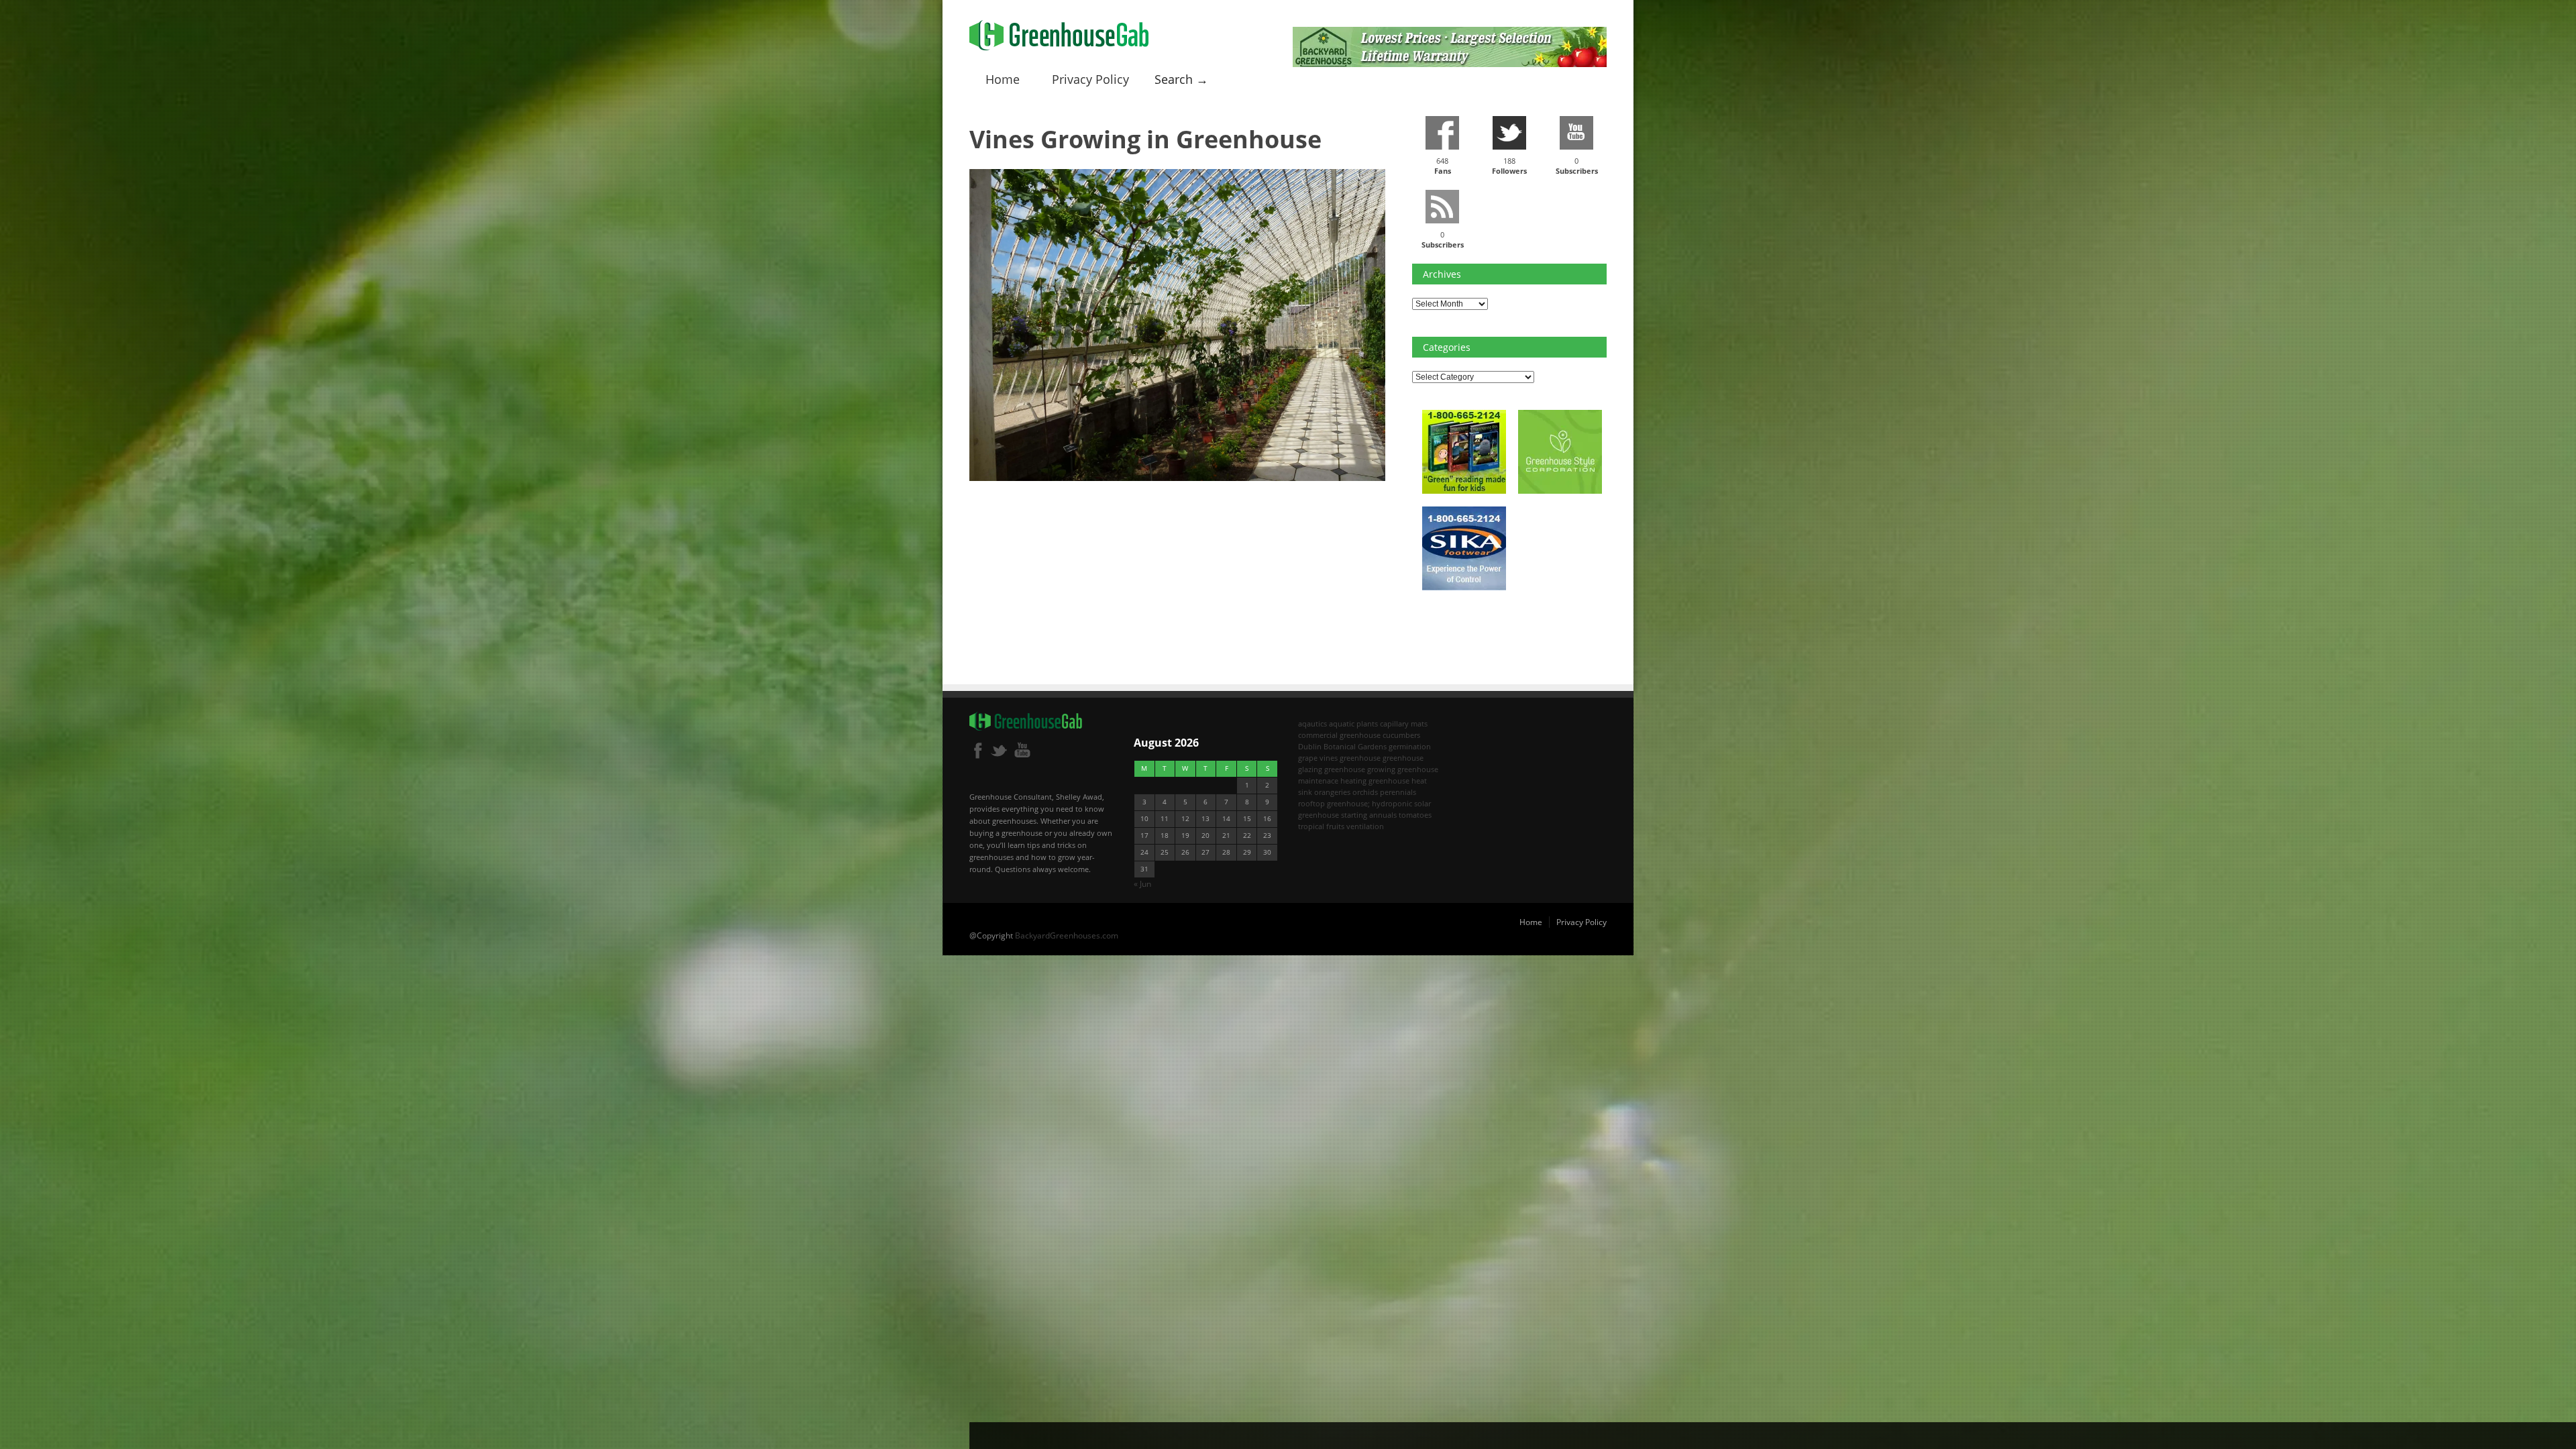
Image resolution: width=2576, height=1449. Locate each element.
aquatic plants (1353, 723)
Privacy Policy (1090, 79)
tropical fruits (1321, 826)
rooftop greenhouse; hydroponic (1355, 803)
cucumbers (1401, 735)
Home (1003, 79)
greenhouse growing (1360, 769)
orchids (1365, 792)
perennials (1398, 792)
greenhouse (1360, 758)
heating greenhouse (1375, 781)
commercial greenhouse (1339, 735)
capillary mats (1404, 723)
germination (1410, 746)
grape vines (1318, 758)
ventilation (1365, 826)
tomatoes (1415, 815)
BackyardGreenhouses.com (1067, 935)
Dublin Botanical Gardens (1342, 746)
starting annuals (1369, 815)
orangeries (1332, 792)
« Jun (1142, 884)
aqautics (1312, 723)
